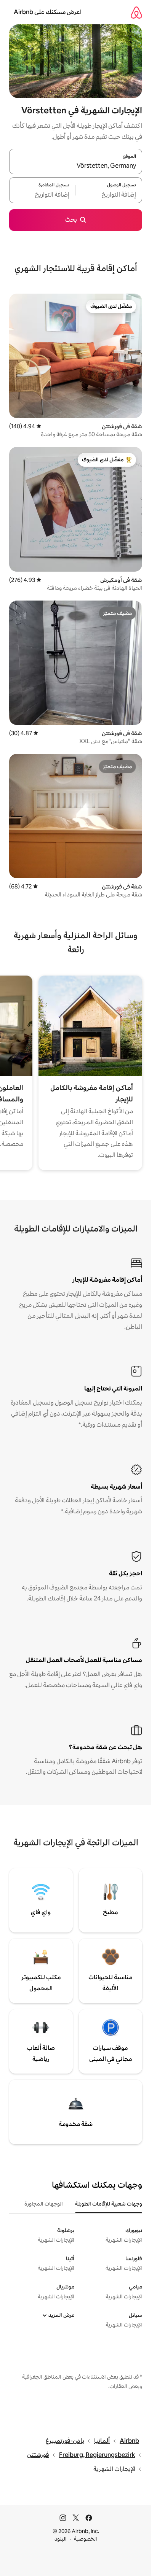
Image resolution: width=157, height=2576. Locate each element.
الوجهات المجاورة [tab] (44, 2204)
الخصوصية (86, 2539)
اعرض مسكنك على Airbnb (48, 12)
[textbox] (109, 195)
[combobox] (76, 166)
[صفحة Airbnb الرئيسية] (136, 12)
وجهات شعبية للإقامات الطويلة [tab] (109, 2204)
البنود (61, 2539)
